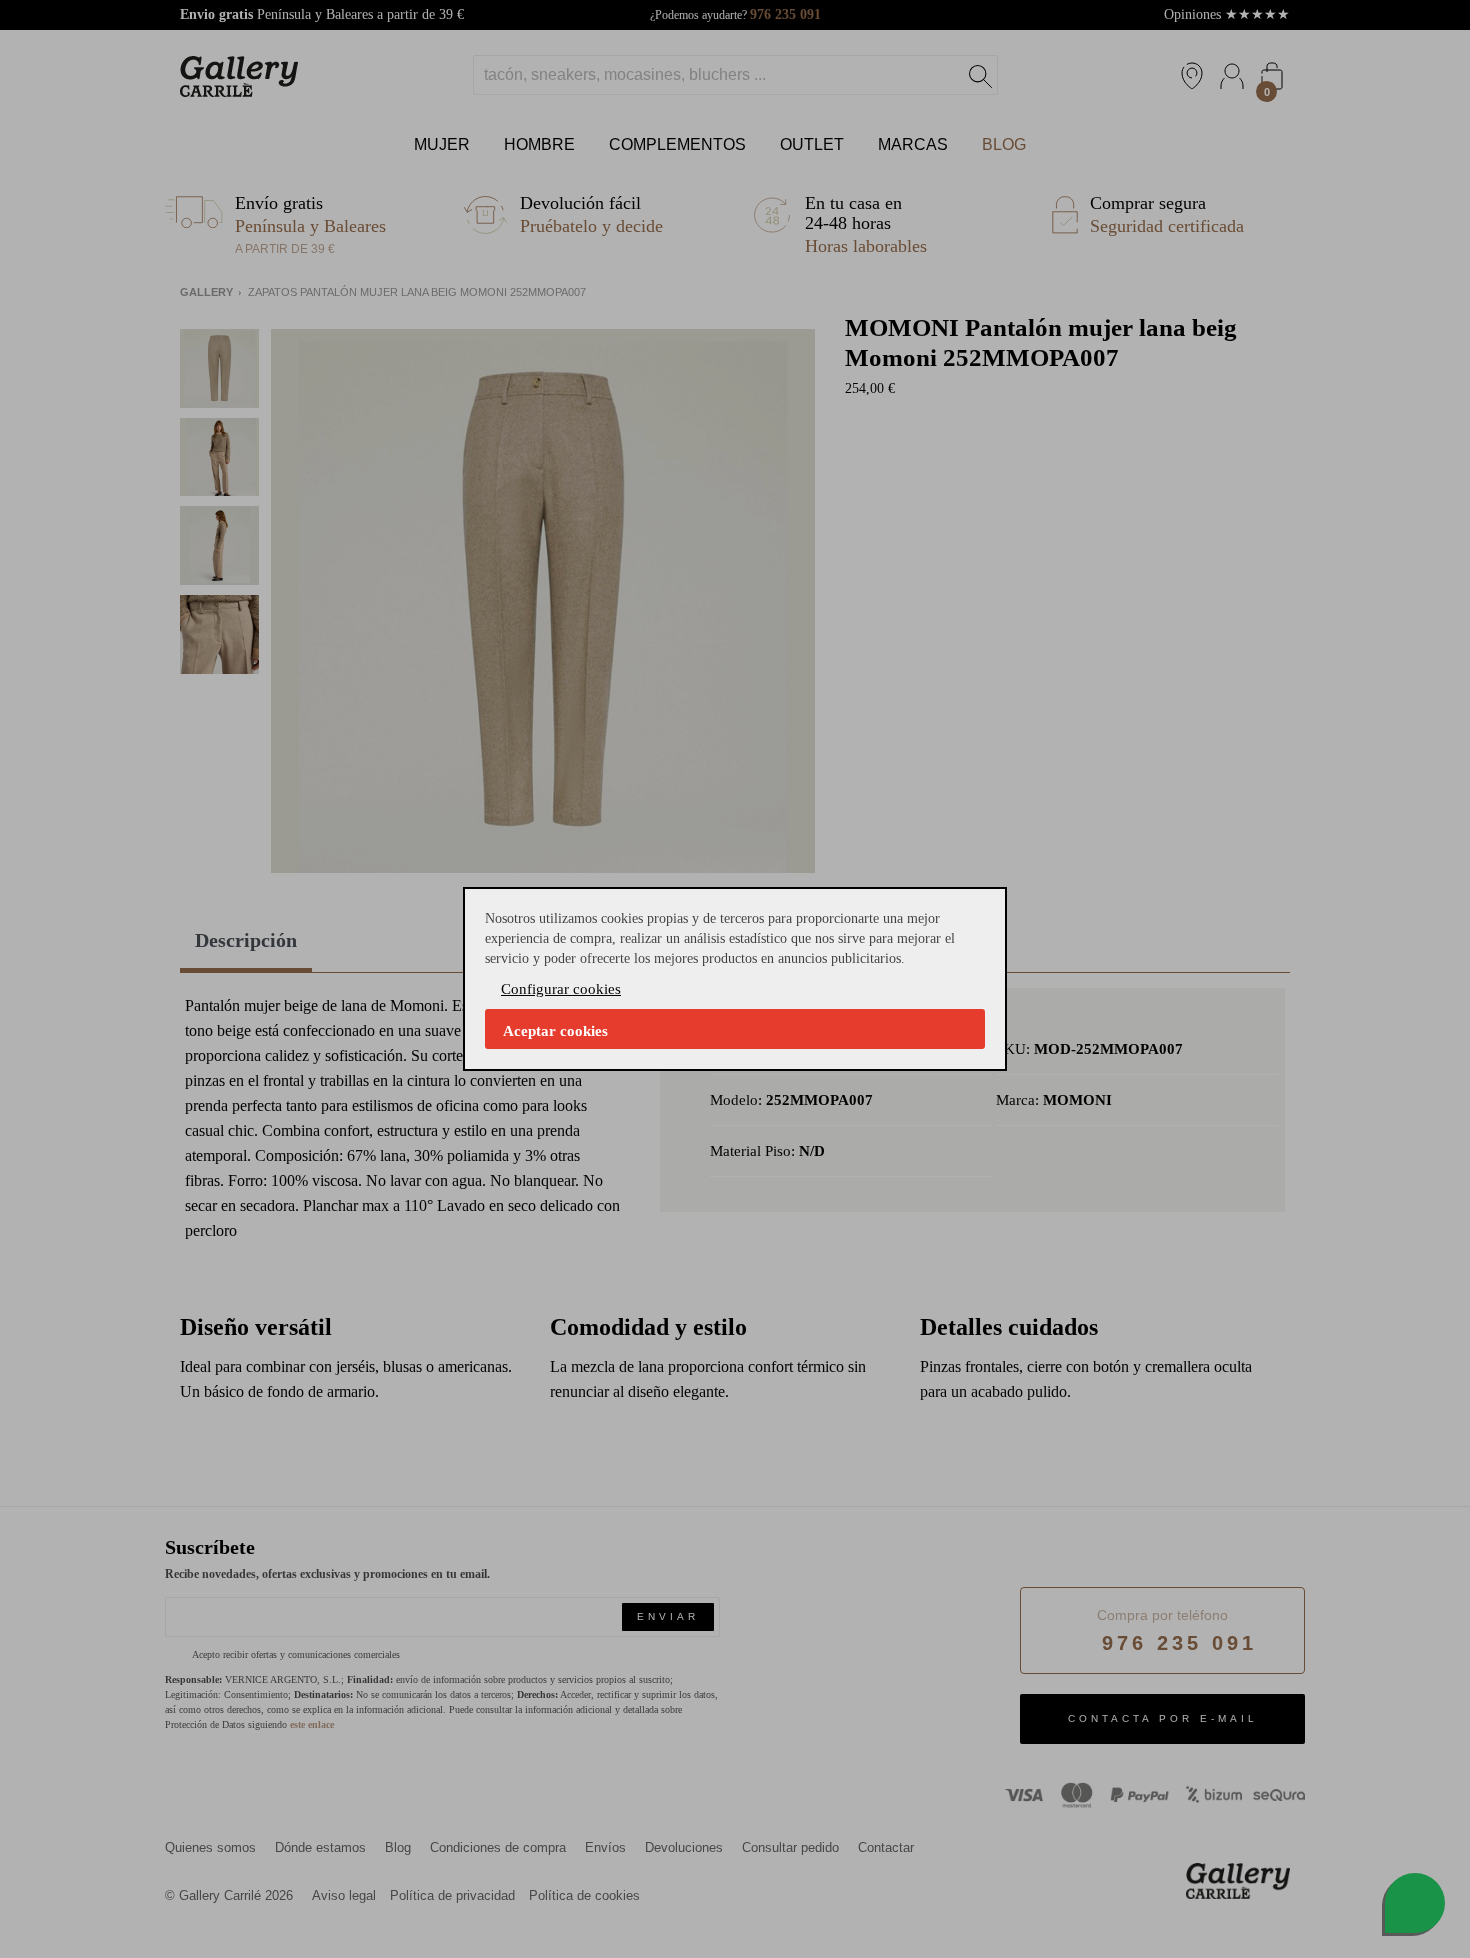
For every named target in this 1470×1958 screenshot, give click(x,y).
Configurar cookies (561, 989)
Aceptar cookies (555, 1031)
